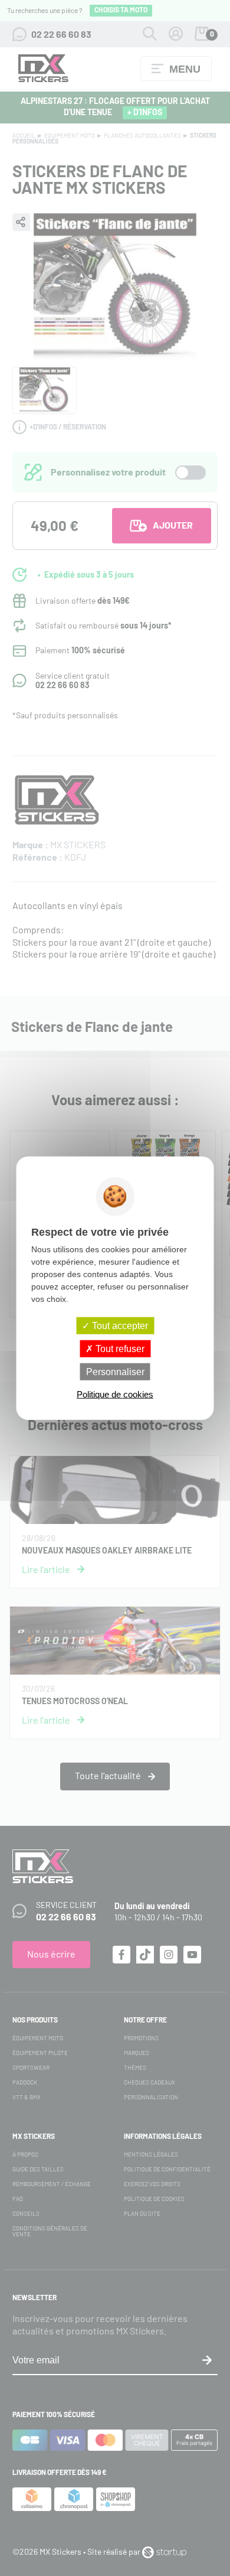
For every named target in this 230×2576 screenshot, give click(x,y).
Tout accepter (119, 1325)
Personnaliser (115, 1372)
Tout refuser (119, 1348)
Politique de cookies (115, 1394)
